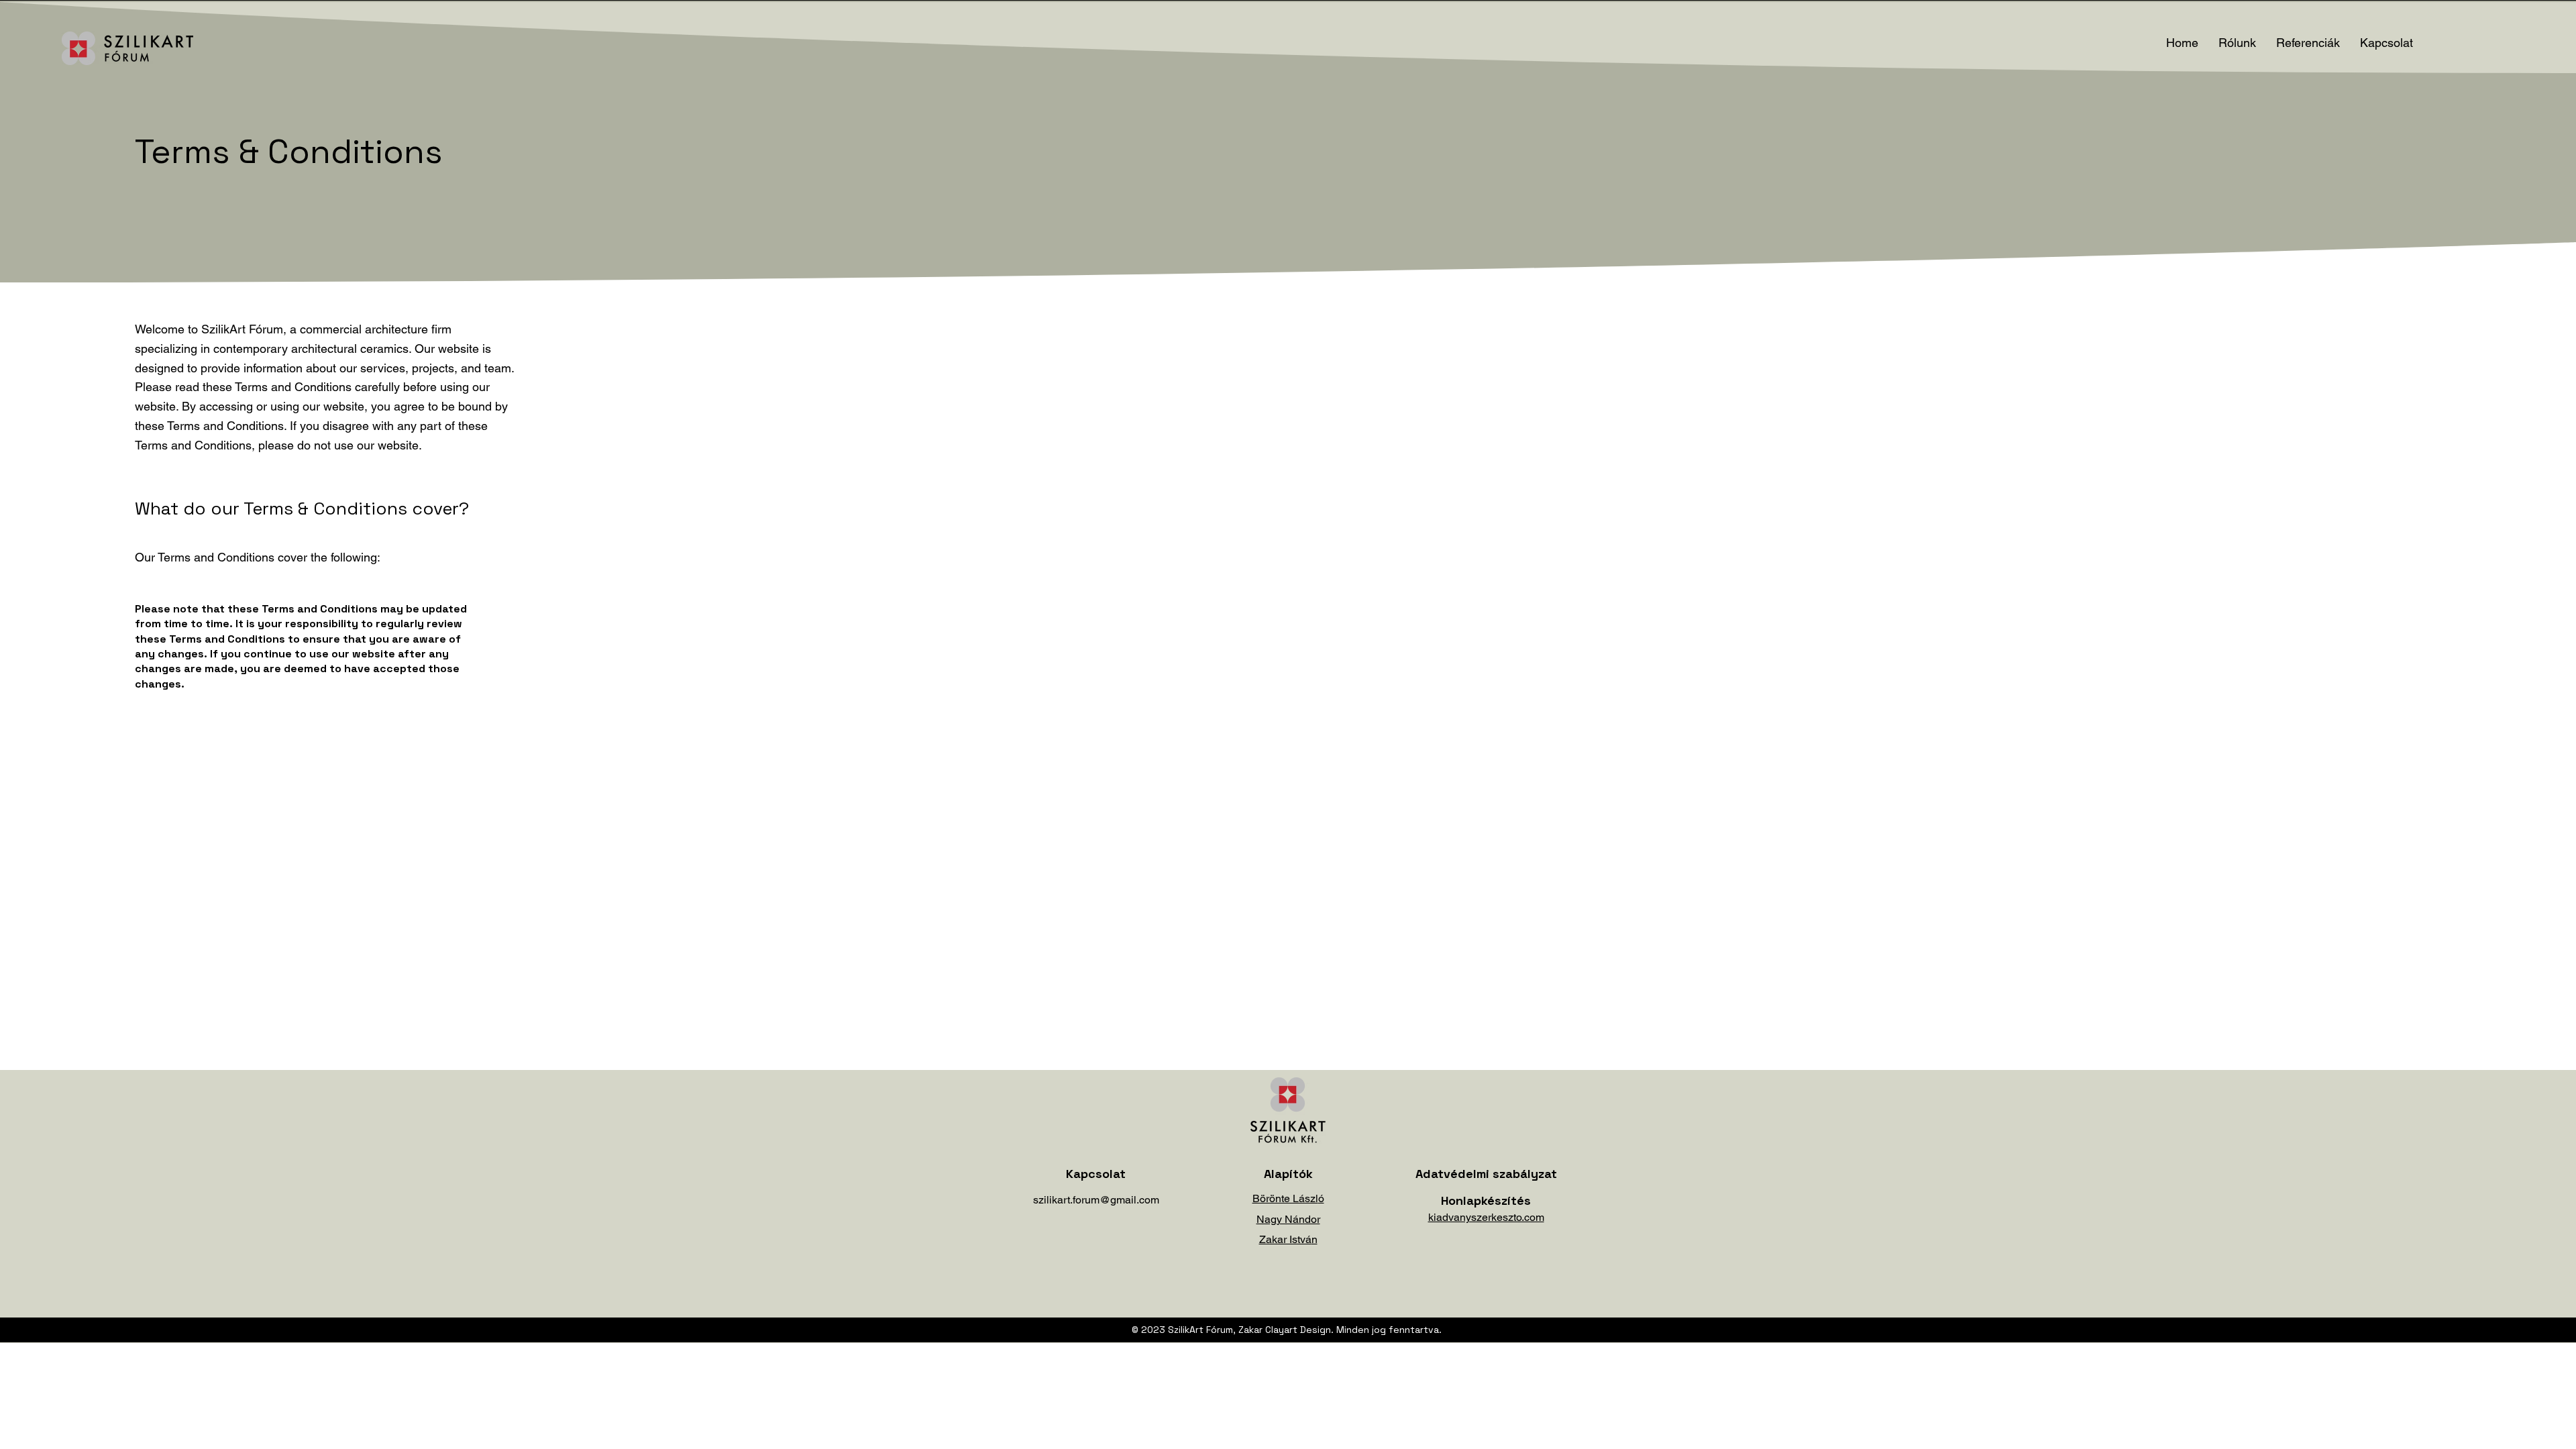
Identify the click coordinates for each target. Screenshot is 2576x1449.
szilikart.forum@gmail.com (1096, 1200)
